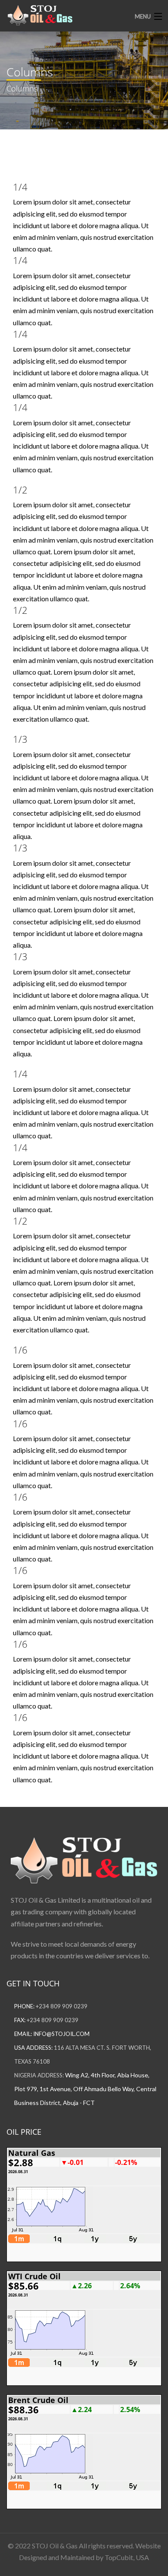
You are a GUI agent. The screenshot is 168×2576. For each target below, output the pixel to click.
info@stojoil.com (61, 2034)
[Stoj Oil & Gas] (68, 15)
